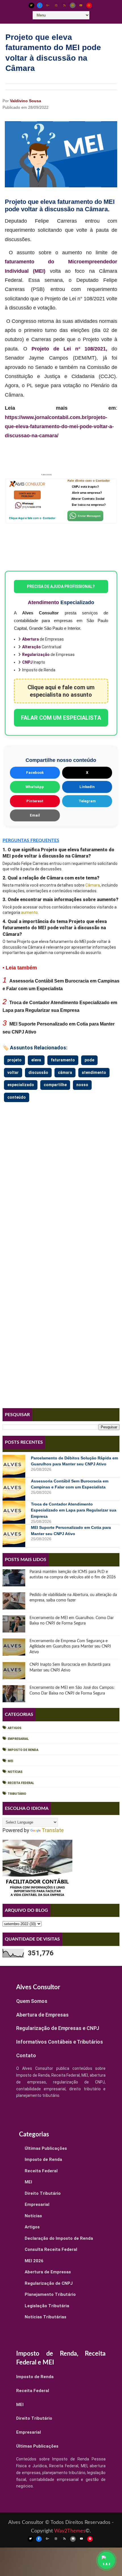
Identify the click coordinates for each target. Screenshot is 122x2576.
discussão (38, 1072)
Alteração (31, 647)
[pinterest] (89, 5)
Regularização (36, 655)
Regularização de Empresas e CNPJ (58, 2028)
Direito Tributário (43, 2193)
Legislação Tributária (47, 2306)
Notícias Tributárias (46, 2317)
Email (35, 815)
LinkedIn (87, 787)
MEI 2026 (34, 2261)
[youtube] (81, 5)
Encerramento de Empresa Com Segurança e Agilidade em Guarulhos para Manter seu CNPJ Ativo (70, 1647)
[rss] (64, 5)
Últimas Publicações (46, 2148)
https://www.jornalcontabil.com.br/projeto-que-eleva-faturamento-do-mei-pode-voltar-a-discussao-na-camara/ (59, 427)
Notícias (15, 1772)
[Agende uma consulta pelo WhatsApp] (106, 2560)
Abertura (30, 639)
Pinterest (35, 801)
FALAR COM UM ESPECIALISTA (61, 718)
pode (89, 1060)
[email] (73, 5)
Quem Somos (32, 2001)
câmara (65, 1072)
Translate (53, 1830)
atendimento (94, 1072)
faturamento (63, 1060)
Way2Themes (70, 2531)
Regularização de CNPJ (49, 2283)
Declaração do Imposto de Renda (59, 2238)
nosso (82, 1085)
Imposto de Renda (23, 1750)
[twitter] (31, 5)
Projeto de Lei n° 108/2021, (69, 349)
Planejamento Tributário (50, 2294)
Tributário (17, 1794)
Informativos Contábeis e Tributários (60, 2042)
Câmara (93, 885)
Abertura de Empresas (42, 2015)
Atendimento (43, 602)
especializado (21, 1085)
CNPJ (27, 662)
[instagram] (56, 5)
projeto (14, 1060)
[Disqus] (61, 1175)
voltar (13, 1072)
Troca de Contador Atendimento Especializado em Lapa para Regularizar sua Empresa (74, 1510)
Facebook (35, 773)
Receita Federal (21, 1783)
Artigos (14, 1728)
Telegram (87, 801)
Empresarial (18, 1739)
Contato (26, 2055)
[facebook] (40, 5)
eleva (36, 1060)
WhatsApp (35, 787)
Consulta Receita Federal (51, 2249)
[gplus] (48, 5)
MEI (10, 1761)
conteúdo (17, 1097)
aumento (29, 912)
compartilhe (55, 1085)
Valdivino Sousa (26, 101)
